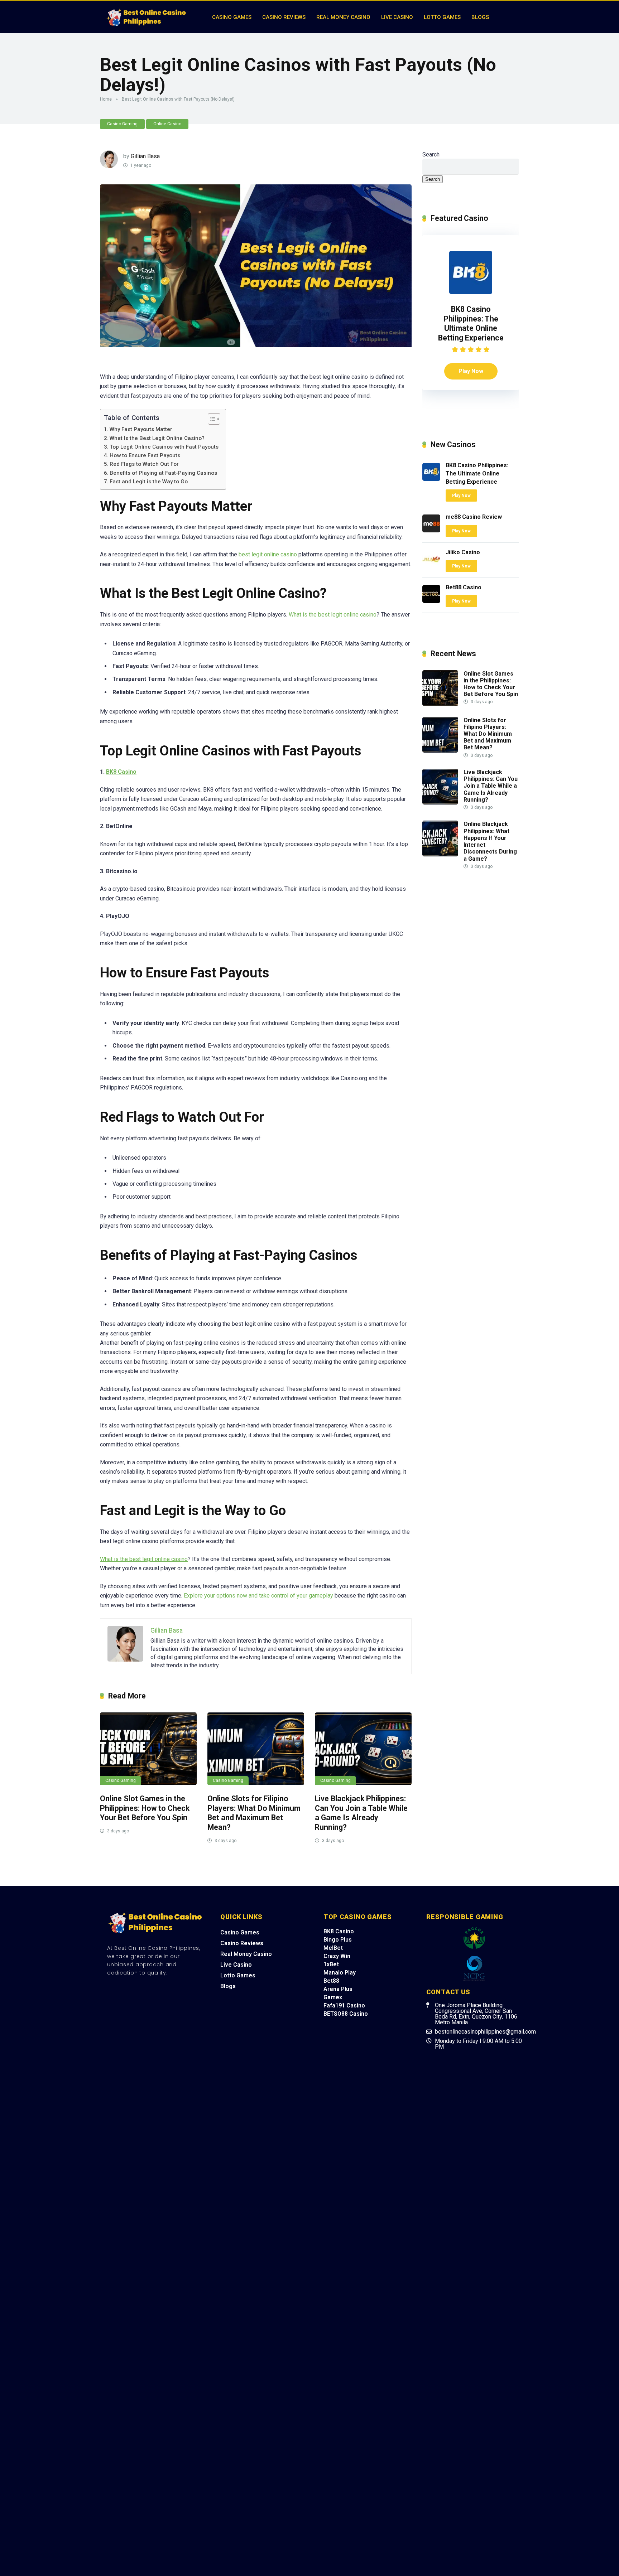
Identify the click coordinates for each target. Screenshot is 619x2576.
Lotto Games (442, 17)
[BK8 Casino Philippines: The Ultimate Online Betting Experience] (471, 292)
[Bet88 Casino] (431, 601)
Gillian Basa (145, 156)
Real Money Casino (343, 17)
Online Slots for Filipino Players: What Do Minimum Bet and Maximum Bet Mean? (254, 1813)
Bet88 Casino (464, 587)
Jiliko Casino (463, 552)
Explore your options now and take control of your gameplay (258, 1596)
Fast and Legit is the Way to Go (149, 482)
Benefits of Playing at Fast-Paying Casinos (163, 473)
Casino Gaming (122, 124)
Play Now (471, 371)
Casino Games (232, 17)
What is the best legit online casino (333, 615)
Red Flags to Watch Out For (144, 464)
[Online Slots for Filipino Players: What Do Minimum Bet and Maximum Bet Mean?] (256, 1749)
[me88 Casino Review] (431, 530)
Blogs (480, 17)
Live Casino (397, 17)
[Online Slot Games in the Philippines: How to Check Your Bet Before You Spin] (148, 1749)
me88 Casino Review (474, 517)
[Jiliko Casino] (431, 566)
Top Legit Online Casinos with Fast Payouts (164, 447)
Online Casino (167, 124)
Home (106, 99)
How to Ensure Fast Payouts (145, 455)
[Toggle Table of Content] (210, 419)
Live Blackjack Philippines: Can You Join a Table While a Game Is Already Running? (361, 1813)
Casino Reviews (284, 17)
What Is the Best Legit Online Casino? (157, 438)
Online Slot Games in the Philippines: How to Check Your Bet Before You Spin (145, 1808)
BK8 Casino (121, 772)
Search (431, 154)
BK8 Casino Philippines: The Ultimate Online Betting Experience (471, 323)
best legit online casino (268, 554)
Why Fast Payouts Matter (141, 429)
